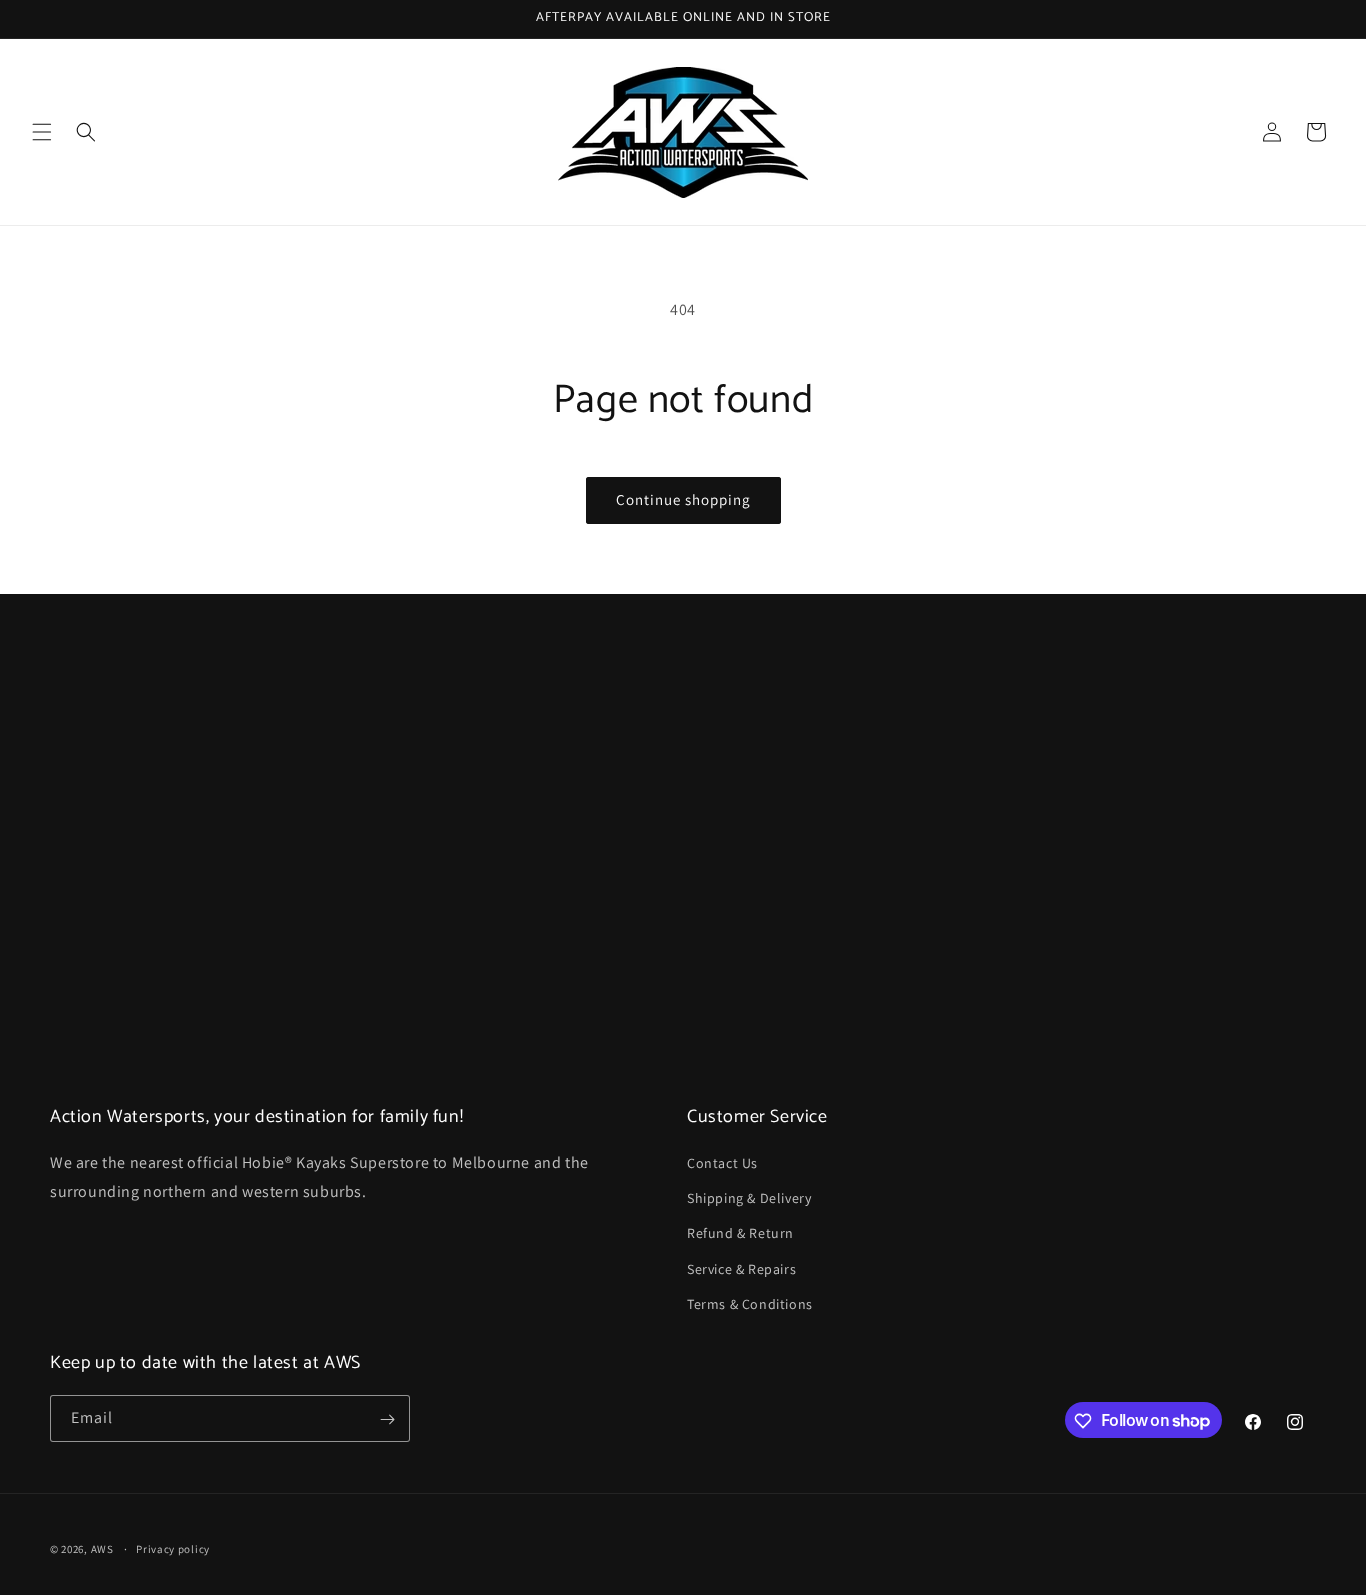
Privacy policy (173, 1548)
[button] (42, 132)
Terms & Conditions (750, 1304)
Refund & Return (740, 1234)
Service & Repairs (741, 1269)
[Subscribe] (387, 1419)
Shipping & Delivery (749, 1198)
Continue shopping (683, 499)
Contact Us (722, 1163)
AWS (102, 1549)
